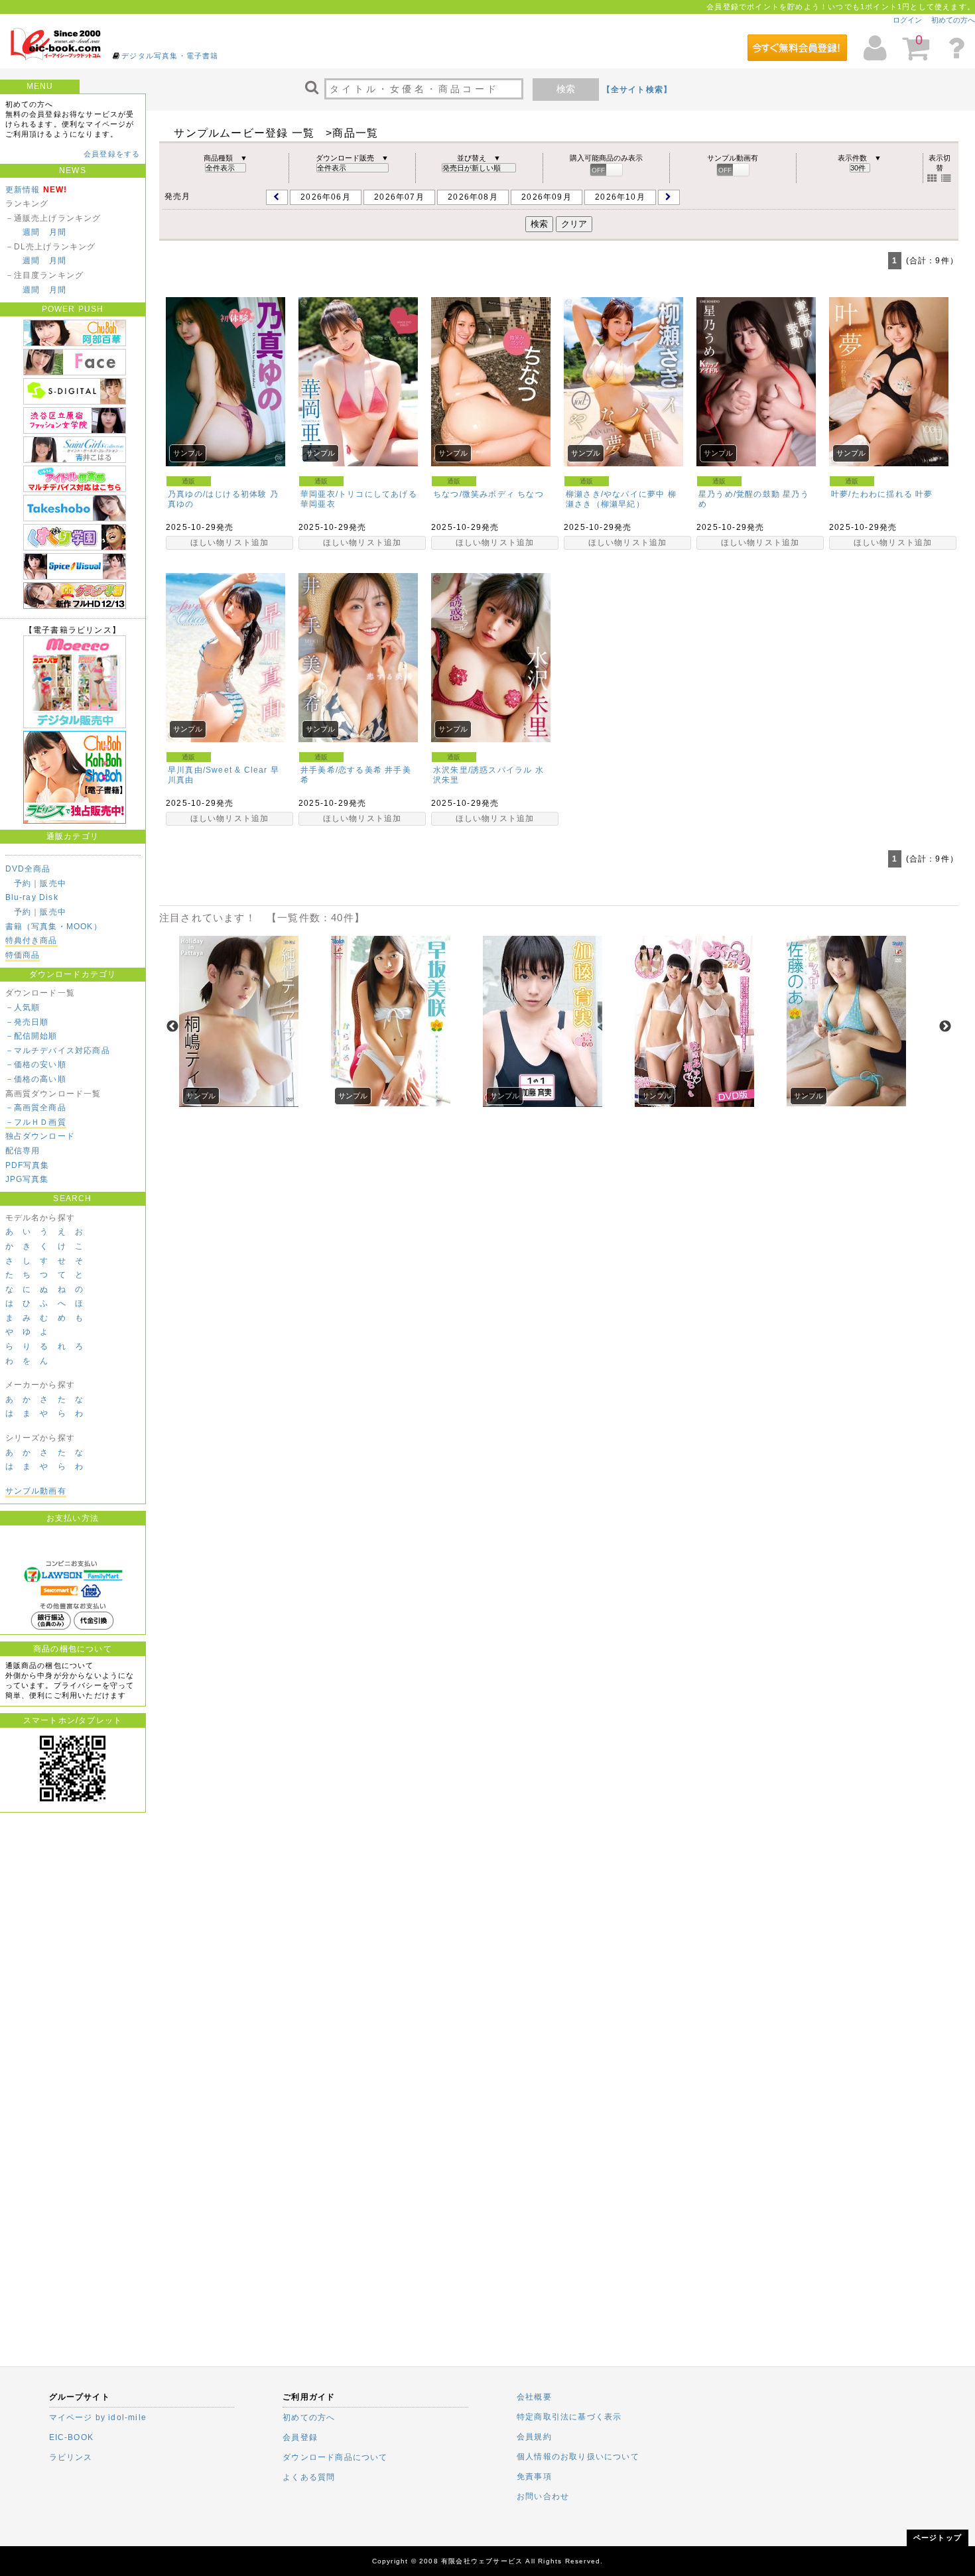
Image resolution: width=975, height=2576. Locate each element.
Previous (172, 1027)
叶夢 (924, 494)
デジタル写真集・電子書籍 (170, 56)
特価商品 (23, 955)
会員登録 (300, 2437)
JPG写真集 (27, 1179)
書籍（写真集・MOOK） (54, 927)
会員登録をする (112, 154)
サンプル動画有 (36, 1491)
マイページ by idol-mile (98, 2417)
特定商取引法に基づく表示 (569, 2417)
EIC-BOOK (72, 2437)
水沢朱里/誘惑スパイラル (483, 770)
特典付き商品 (32, 940)
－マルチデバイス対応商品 (58, 1051)
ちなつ (531, 494)
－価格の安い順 (36, 1064)
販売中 (53, 883)
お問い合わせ (543, 2496)
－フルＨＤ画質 (36, 1122)
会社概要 (534, 2397)
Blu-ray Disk (32, 897)
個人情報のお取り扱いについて (578, 2457)
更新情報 (23, 190)
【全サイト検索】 (637, 90)
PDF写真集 (28, 1165)
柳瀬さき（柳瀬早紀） (621, 499)
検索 (566, 89)
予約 (23, 883)
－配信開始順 (32, 1036)
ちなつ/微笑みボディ (474, 494)
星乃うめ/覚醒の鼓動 (739, 494)
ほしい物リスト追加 (230, 543)
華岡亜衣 (318, 504)
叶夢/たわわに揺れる (872, 494)
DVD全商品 (28, 869)
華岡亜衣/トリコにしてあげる (359, 494)
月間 (58, 232)
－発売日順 (27, 1022)
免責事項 (534, 2477)
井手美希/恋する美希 (341, 770)
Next (945, 1027)
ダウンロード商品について (335, 2457)
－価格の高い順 (36, 1079)
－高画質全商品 (36, 1108)
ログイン (907, 20)
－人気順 (23, 1007)
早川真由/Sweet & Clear (218, 770)
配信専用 (23, 1151)
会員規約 (534, 2437)
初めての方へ (953, 20)
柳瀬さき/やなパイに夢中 (615, 494)
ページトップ (938, 2538)
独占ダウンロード (40, 1136)
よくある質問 (309, 2477)
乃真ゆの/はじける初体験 (217, 494)
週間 (31, 232)
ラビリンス (71, 2457)
